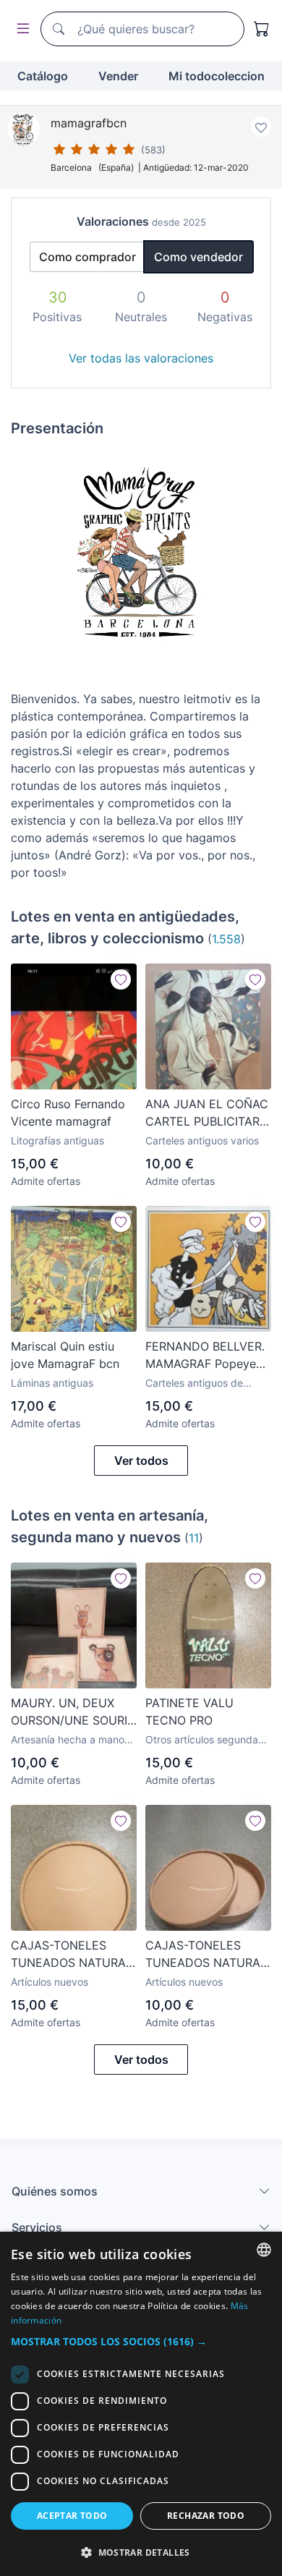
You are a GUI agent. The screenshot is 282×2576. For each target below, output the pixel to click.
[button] (141, 2341)
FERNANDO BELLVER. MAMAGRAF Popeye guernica (205, 1356)
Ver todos (141, 1461)
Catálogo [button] (43, 76)
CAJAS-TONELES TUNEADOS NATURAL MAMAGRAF (72, 1955)
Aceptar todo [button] (72, 2516)
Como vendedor (198, 257)
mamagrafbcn (89, 123)
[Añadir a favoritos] (261, 127)
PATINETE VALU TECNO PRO (189, 1712)
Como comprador (87, 257)
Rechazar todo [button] (206, 2516)
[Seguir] (121, 979)
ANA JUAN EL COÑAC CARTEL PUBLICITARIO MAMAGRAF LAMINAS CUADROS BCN (208, 1113)
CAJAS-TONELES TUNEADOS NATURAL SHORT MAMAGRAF (206, 1955)
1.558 (226, 939)
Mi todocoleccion (217, 76)
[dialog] (141, 2404)
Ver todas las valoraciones (141, 358)
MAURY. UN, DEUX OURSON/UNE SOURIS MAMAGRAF (73, 1712)
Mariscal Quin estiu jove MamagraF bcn (65, 1355)
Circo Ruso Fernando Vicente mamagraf (68, 1113)
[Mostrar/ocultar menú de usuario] (20, 29)
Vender (118, 76)
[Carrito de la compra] (262, 29)
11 (194, 1538)
